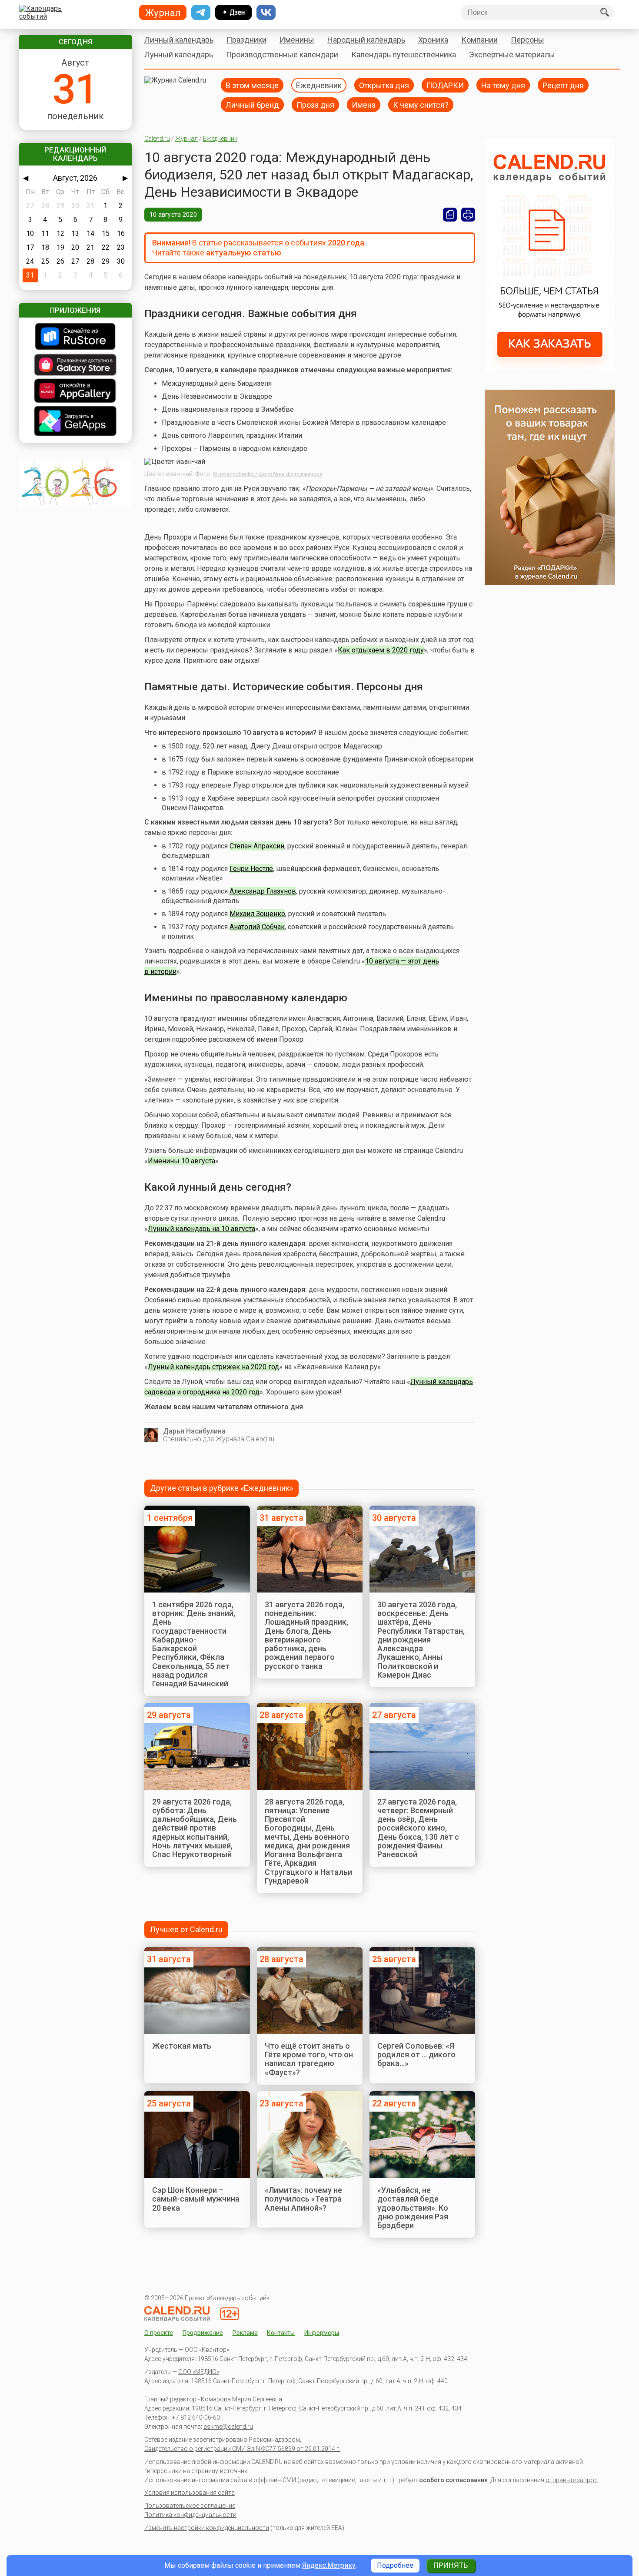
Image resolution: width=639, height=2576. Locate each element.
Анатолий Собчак (257, 927)
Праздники (246, 40)
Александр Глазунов (263, 891)
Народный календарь (366, 40)
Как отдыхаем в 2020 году (381, 650)
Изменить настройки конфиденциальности (207, 2528)
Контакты (281, 2333)
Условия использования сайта (190, 2493)
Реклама (245, 2333)
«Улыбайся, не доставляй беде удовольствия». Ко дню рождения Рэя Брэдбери (413, 2208)
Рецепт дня (563, 85)
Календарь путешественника (404, 55)
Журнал (186, 139)
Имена (364, 104)
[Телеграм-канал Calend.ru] (201, 13)
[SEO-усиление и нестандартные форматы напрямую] (550, 368)
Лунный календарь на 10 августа (201, 1229)
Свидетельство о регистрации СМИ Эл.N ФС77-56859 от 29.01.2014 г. (242, 2449)
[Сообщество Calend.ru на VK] (266, 13)
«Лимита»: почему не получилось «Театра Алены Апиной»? (303, 2199)
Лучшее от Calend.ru (186, 1929)
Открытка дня (384, 85)
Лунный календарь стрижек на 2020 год (213, 1367)
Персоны (528, 40)
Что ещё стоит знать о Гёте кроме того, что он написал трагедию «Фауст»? (309, 2059)
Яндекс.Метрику (329, 2565)
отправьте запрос (572, 2480)
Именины (297, 40)
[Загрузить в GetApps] (75, 422)
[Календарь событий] (73, 13)
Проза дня (315, 104)
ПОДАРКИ (445, 85)
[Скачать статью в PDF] (450, 215)
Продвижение (203, 2333)
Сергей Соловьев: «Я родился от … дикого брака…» (416, 2055)
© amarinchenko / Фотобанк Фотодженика (268, 474)
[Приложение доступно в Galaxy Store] (75, 366)
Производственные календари (282, 55)
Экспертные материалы (512, 55)
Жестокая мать (182, 2046)
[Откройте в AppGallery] (75, 392)
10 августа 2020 (173, 215)
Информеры (322, 2333)
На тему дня (503, 85)
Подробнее (395, 2565)
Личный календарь (179, 40)
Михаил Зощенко (257, 914)
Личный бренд (252, 104)
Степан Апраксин (257, 846)
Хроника (433, 40)
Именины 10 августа (181, 1161)
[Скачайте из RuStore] (75, 337)
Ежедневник (319, 85)
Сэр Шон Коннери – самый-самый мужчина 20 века (196, 2199)
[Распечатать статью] (468, 215)
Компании (479, 40)
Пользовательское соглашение (190, 2506)
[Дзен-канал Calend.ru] (233, 13)
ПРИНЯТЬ (451, 2565)
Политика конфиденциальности (190, 2515)
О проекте (159, 2333)
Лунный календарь (179, 55)
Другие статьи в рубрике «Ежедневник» (221, 1488)
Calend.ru (157, 139)
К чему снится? (421, 104)
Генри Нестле (251, 869)
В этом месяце (252, 85)
